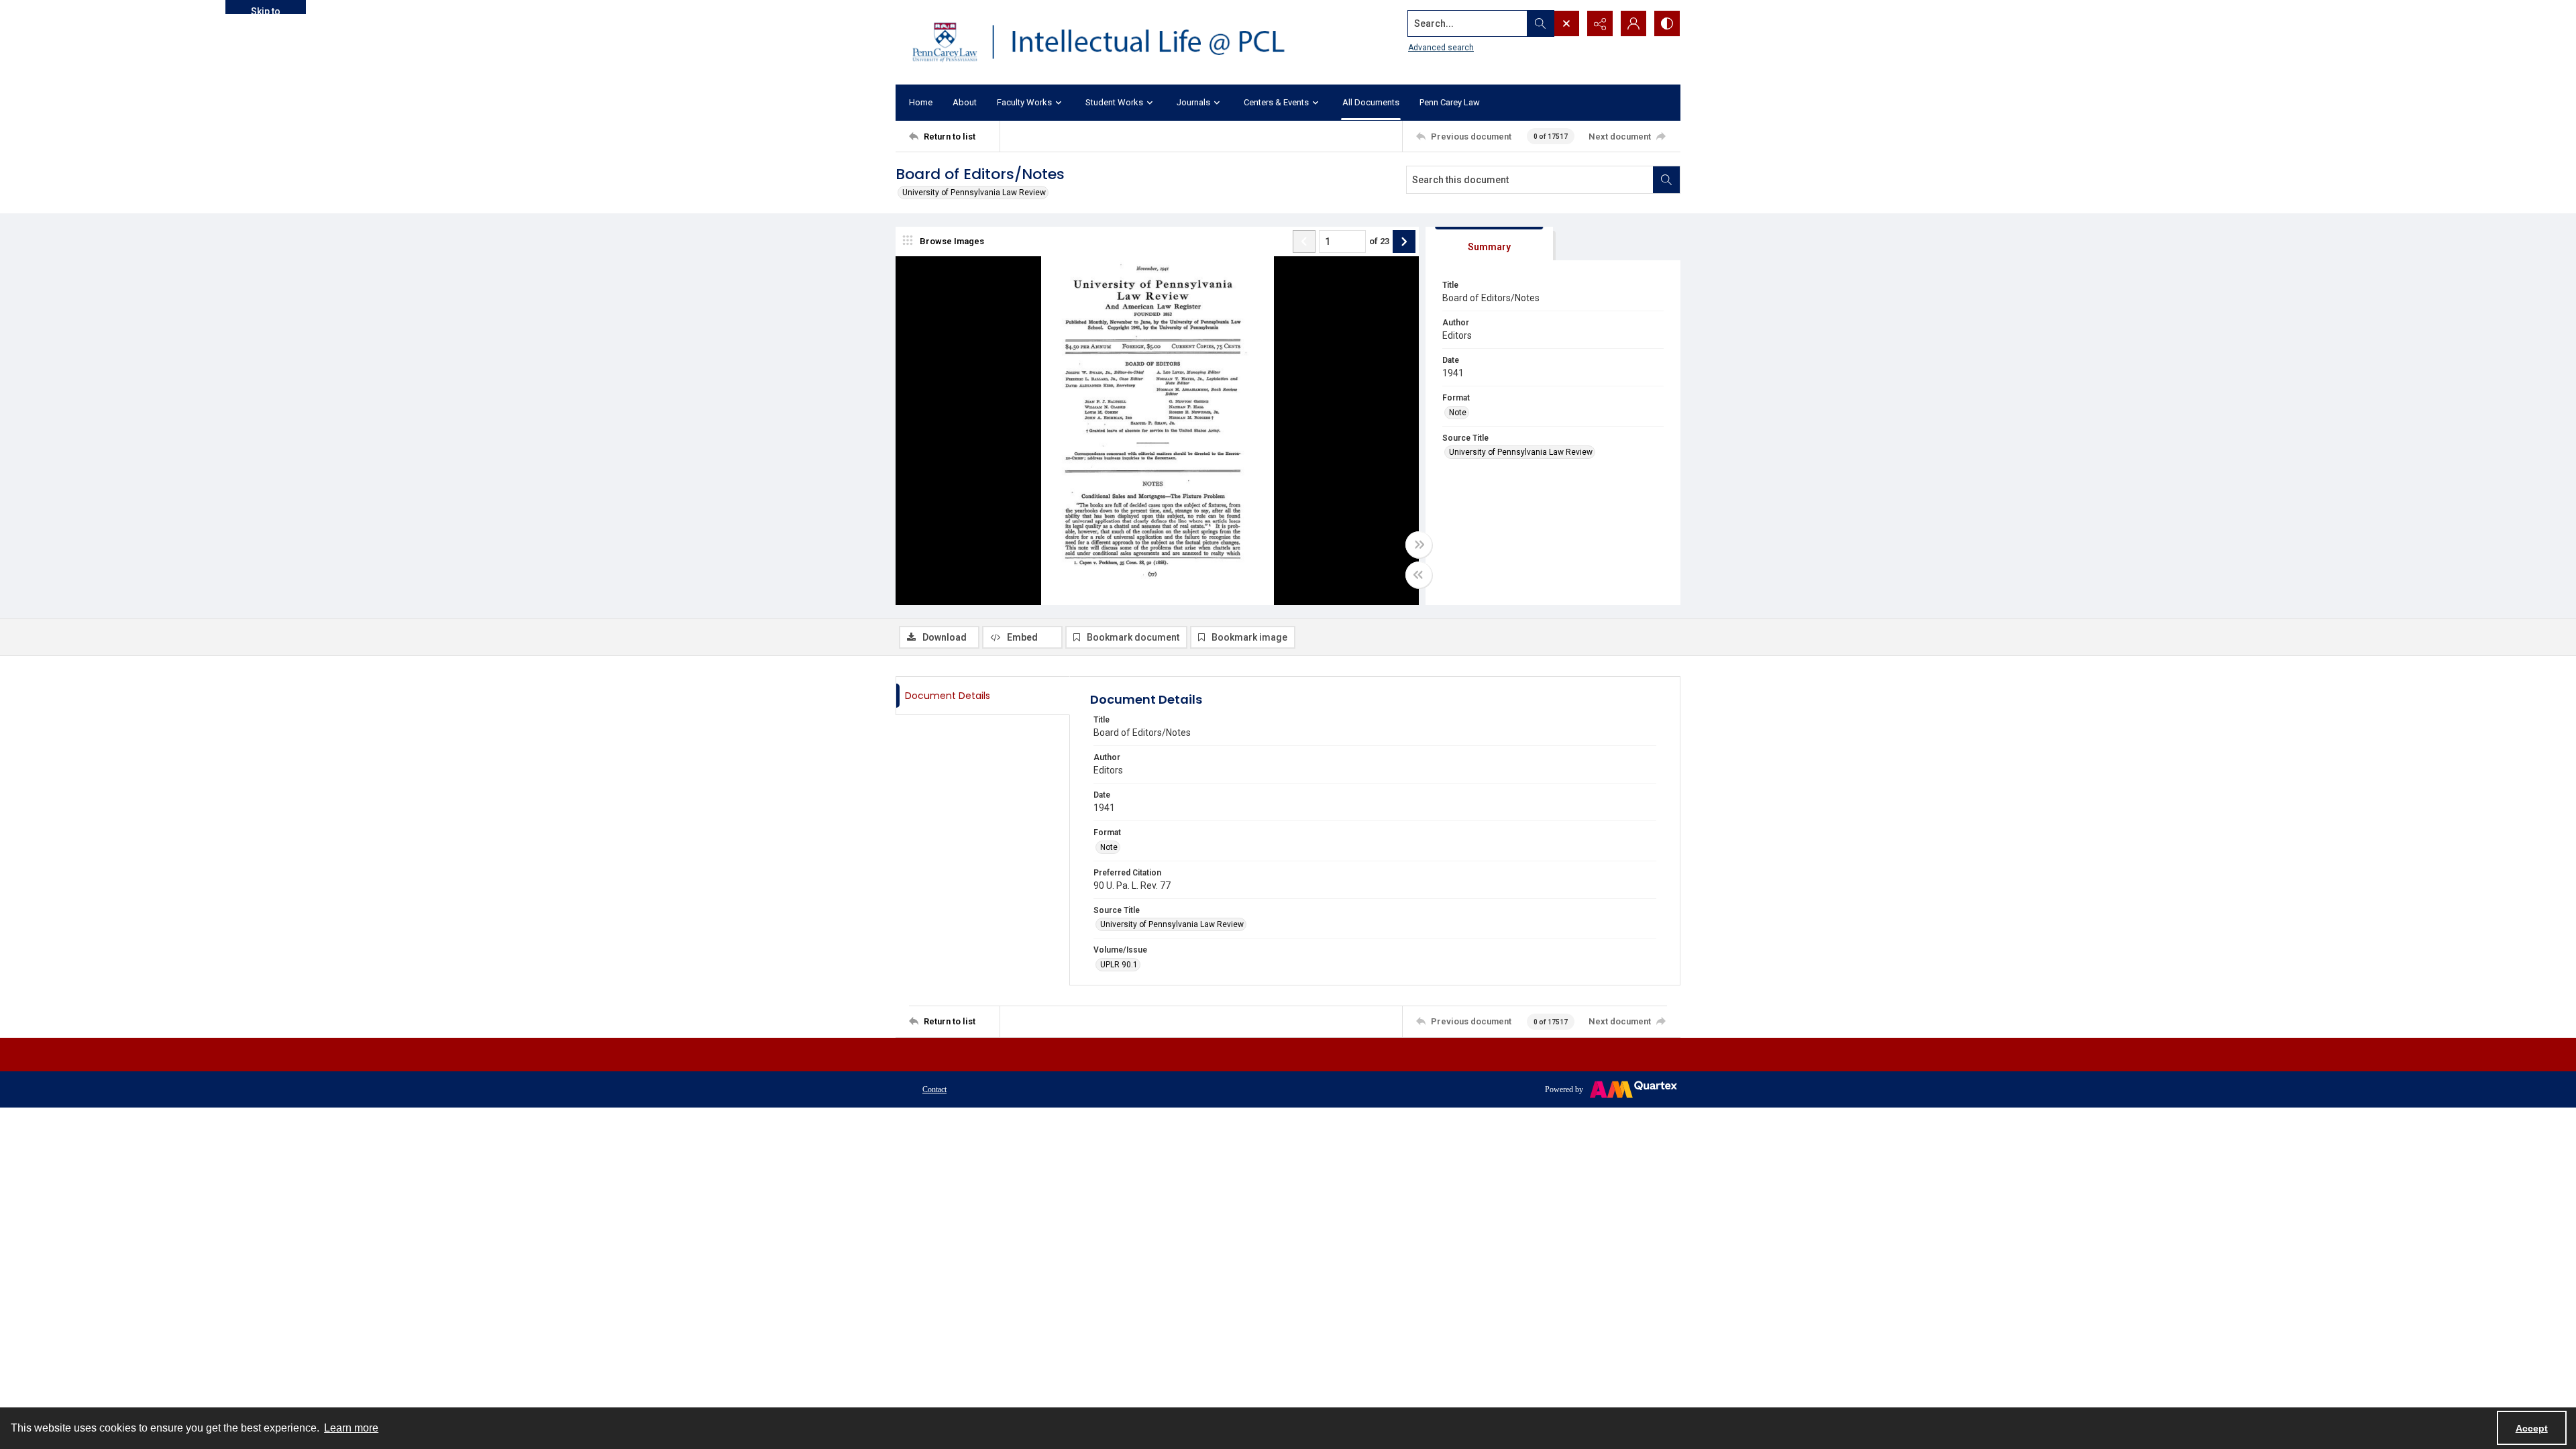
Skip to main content (266, 10)
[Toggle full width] (1419, 545)
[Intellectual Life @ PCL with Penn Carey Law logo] (1110, 42)
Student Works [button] (1114, 102)
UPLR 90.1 (1119, 965)
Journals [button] (1193, 102)
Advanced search (1441, 48)
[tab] (1489, 244)
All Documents (1371, 102)
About (965, 102)
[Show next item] (1404, 241)
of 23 (1379, 241)
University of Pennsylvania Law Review (974, 193)
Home (921, 102)
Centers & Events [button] (1276, 102)
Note (1458, 413)
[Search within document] (1666, 180)
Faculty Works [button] (1024, 102)
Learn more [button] (351, 1428)
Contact (934, 1089)
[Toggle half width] (1419, 575)
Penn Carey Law (1450, 102)
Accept (2532, 1428)
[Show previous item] (1304, 241)
